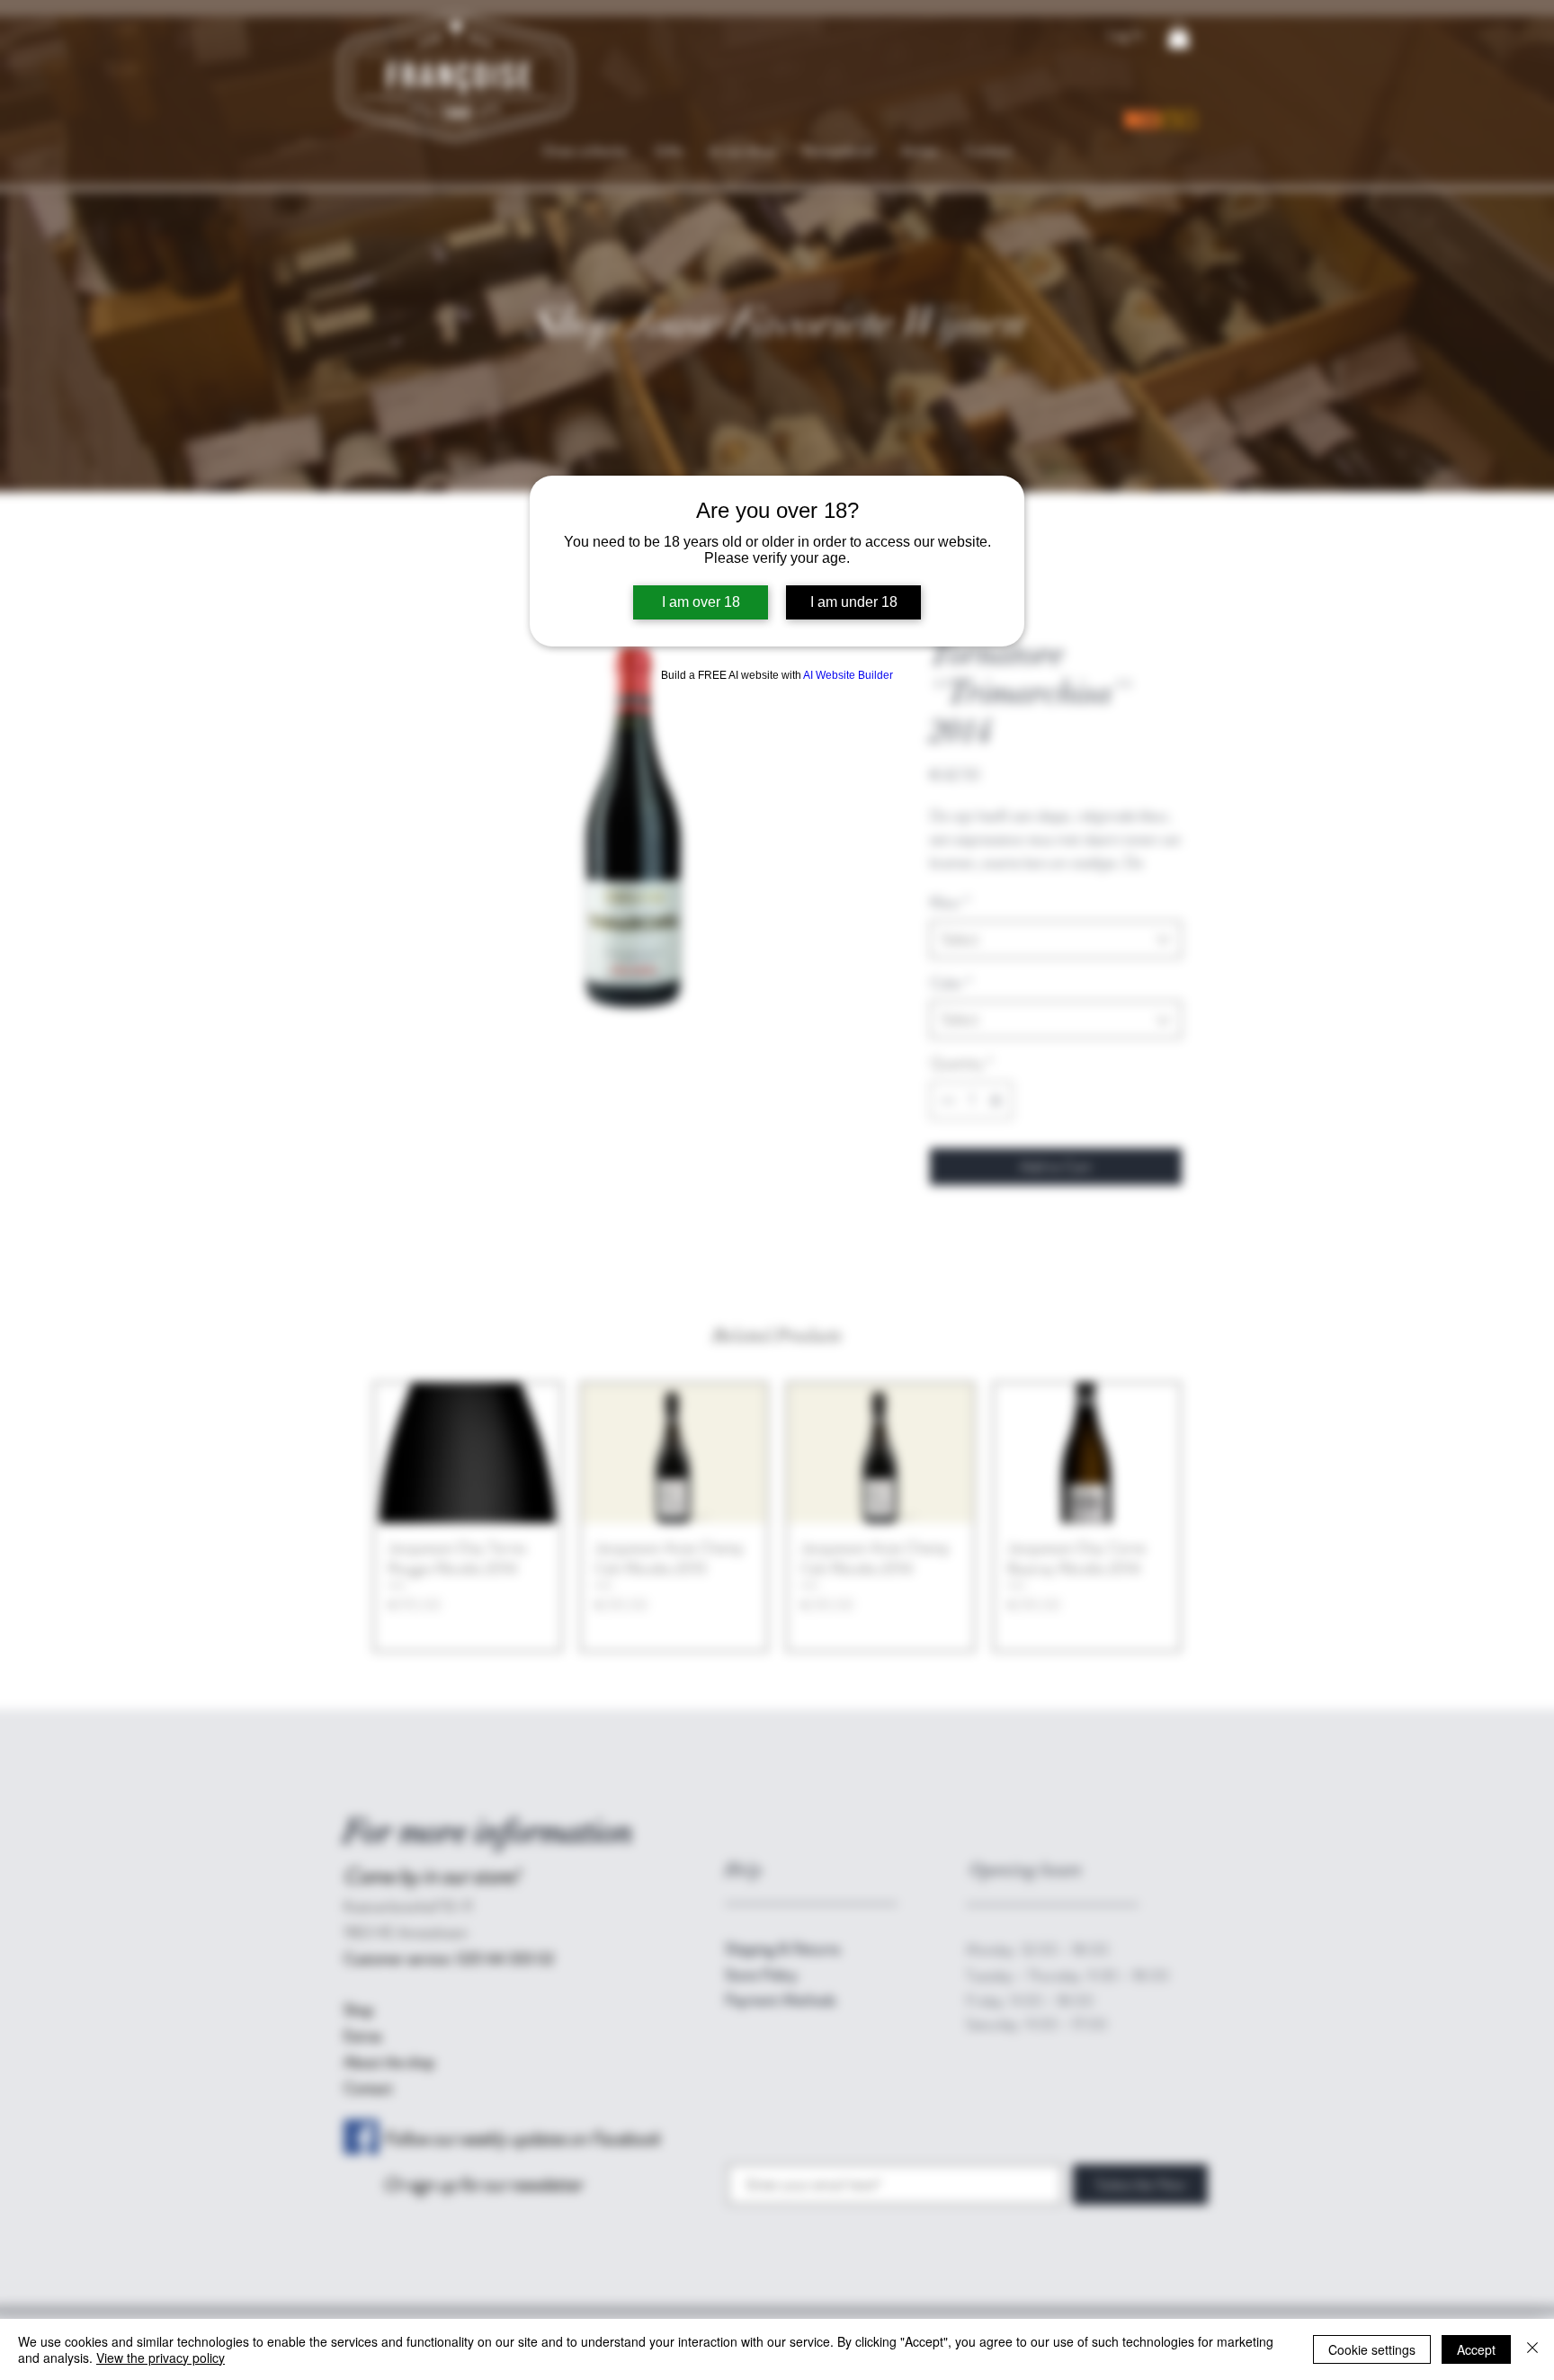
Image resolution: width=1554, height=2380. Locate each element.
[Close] (1532, 2349)
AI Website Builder (848, 675)
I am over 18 (701, 602)
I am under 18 (854, 602)
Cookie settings (1372, 2349)
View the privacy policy (161, 2358)
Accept (1476, 2349)
